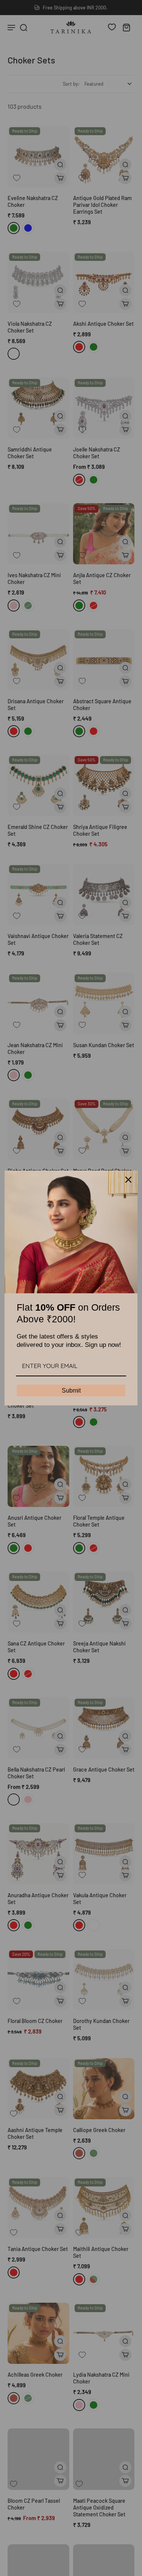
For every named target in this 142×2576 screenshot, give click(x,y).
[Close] (128, 1180)
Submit (71, 1390)
